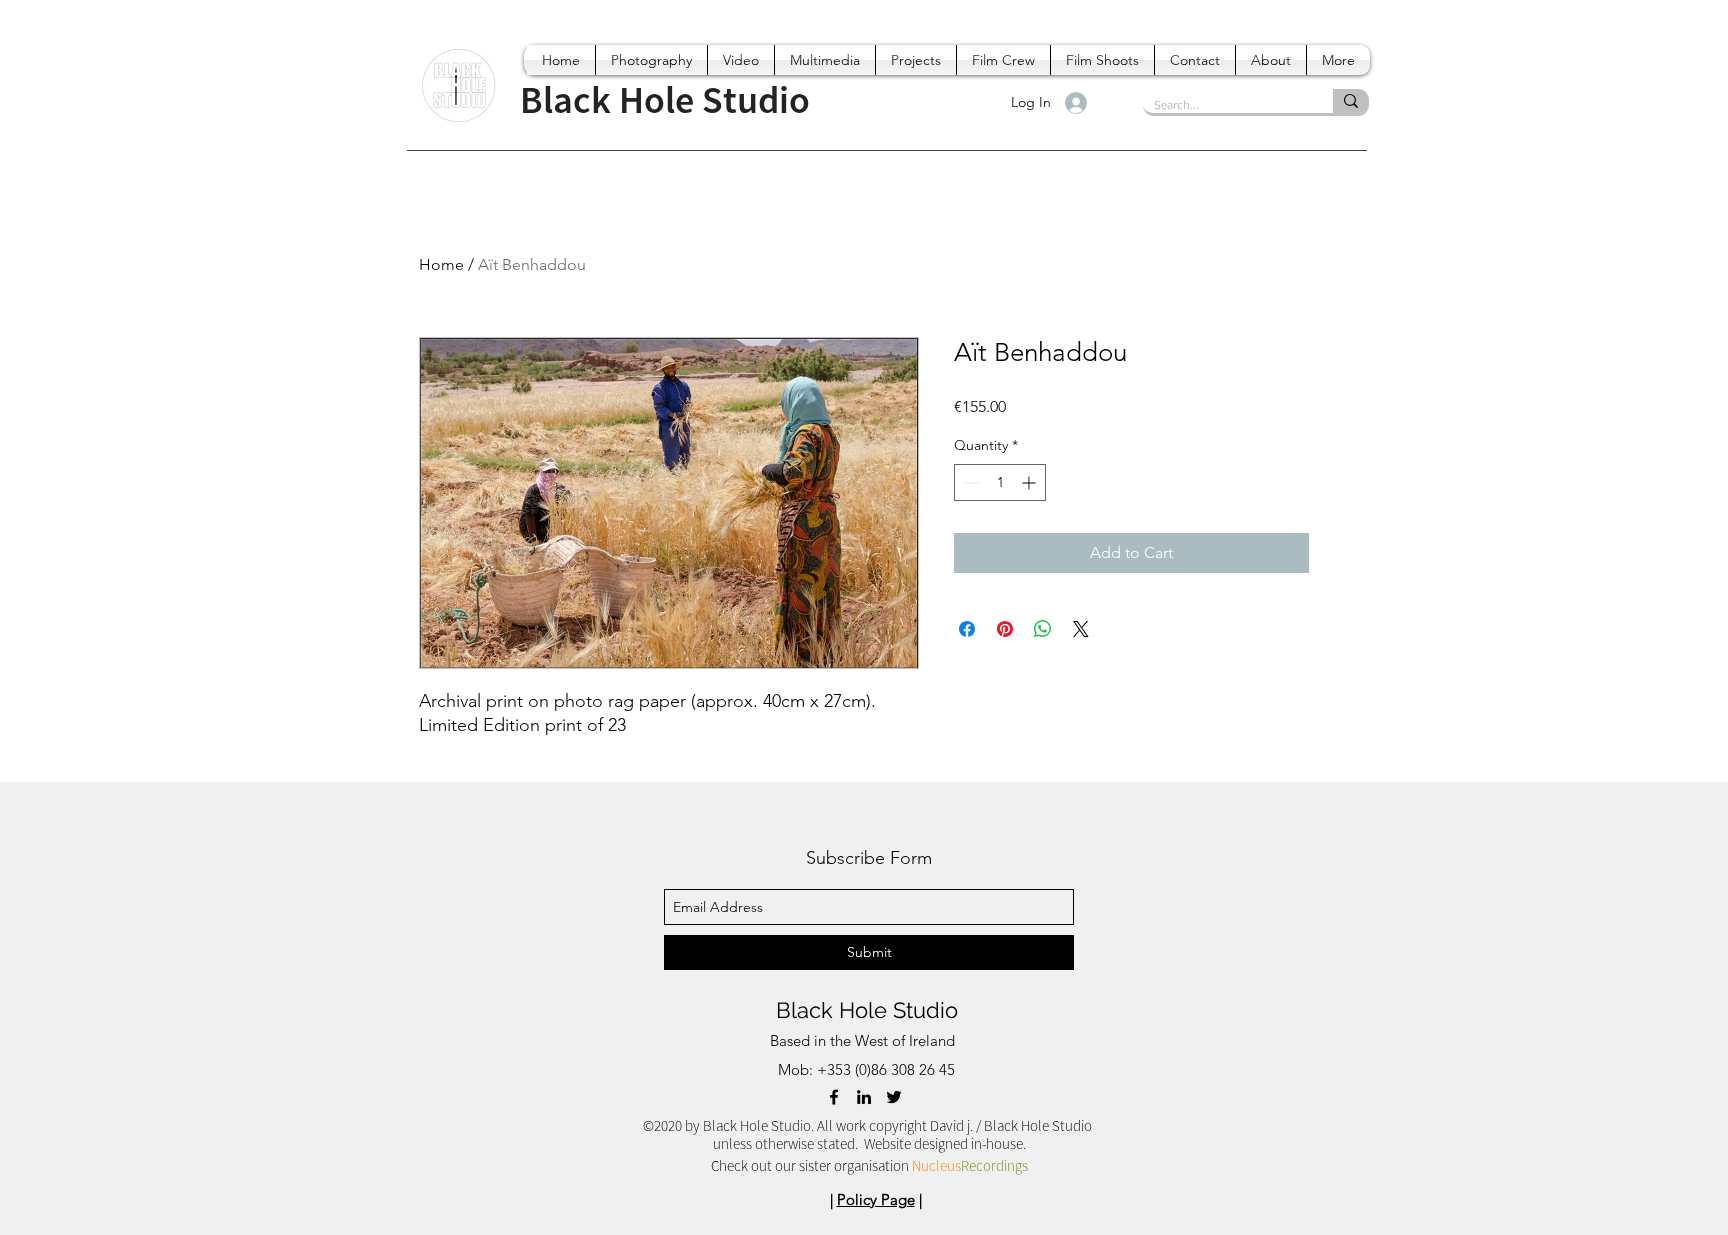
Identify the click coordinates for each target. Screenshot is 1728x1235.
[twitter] (894, 1097)
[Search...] (1351, 101)
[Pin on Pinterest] (1005, 629)
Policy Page (876, 1199)
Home (441, 264)
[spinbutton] (1000, 482)
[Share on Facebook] (967, 629)
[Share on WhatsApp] (1043, 629)
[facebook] (834, 1097)
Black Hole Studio (867, 1010)
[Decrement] (969, 482)
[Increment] (1030, 482)
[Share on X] (1081, 629)
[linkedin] (864, 1097)
